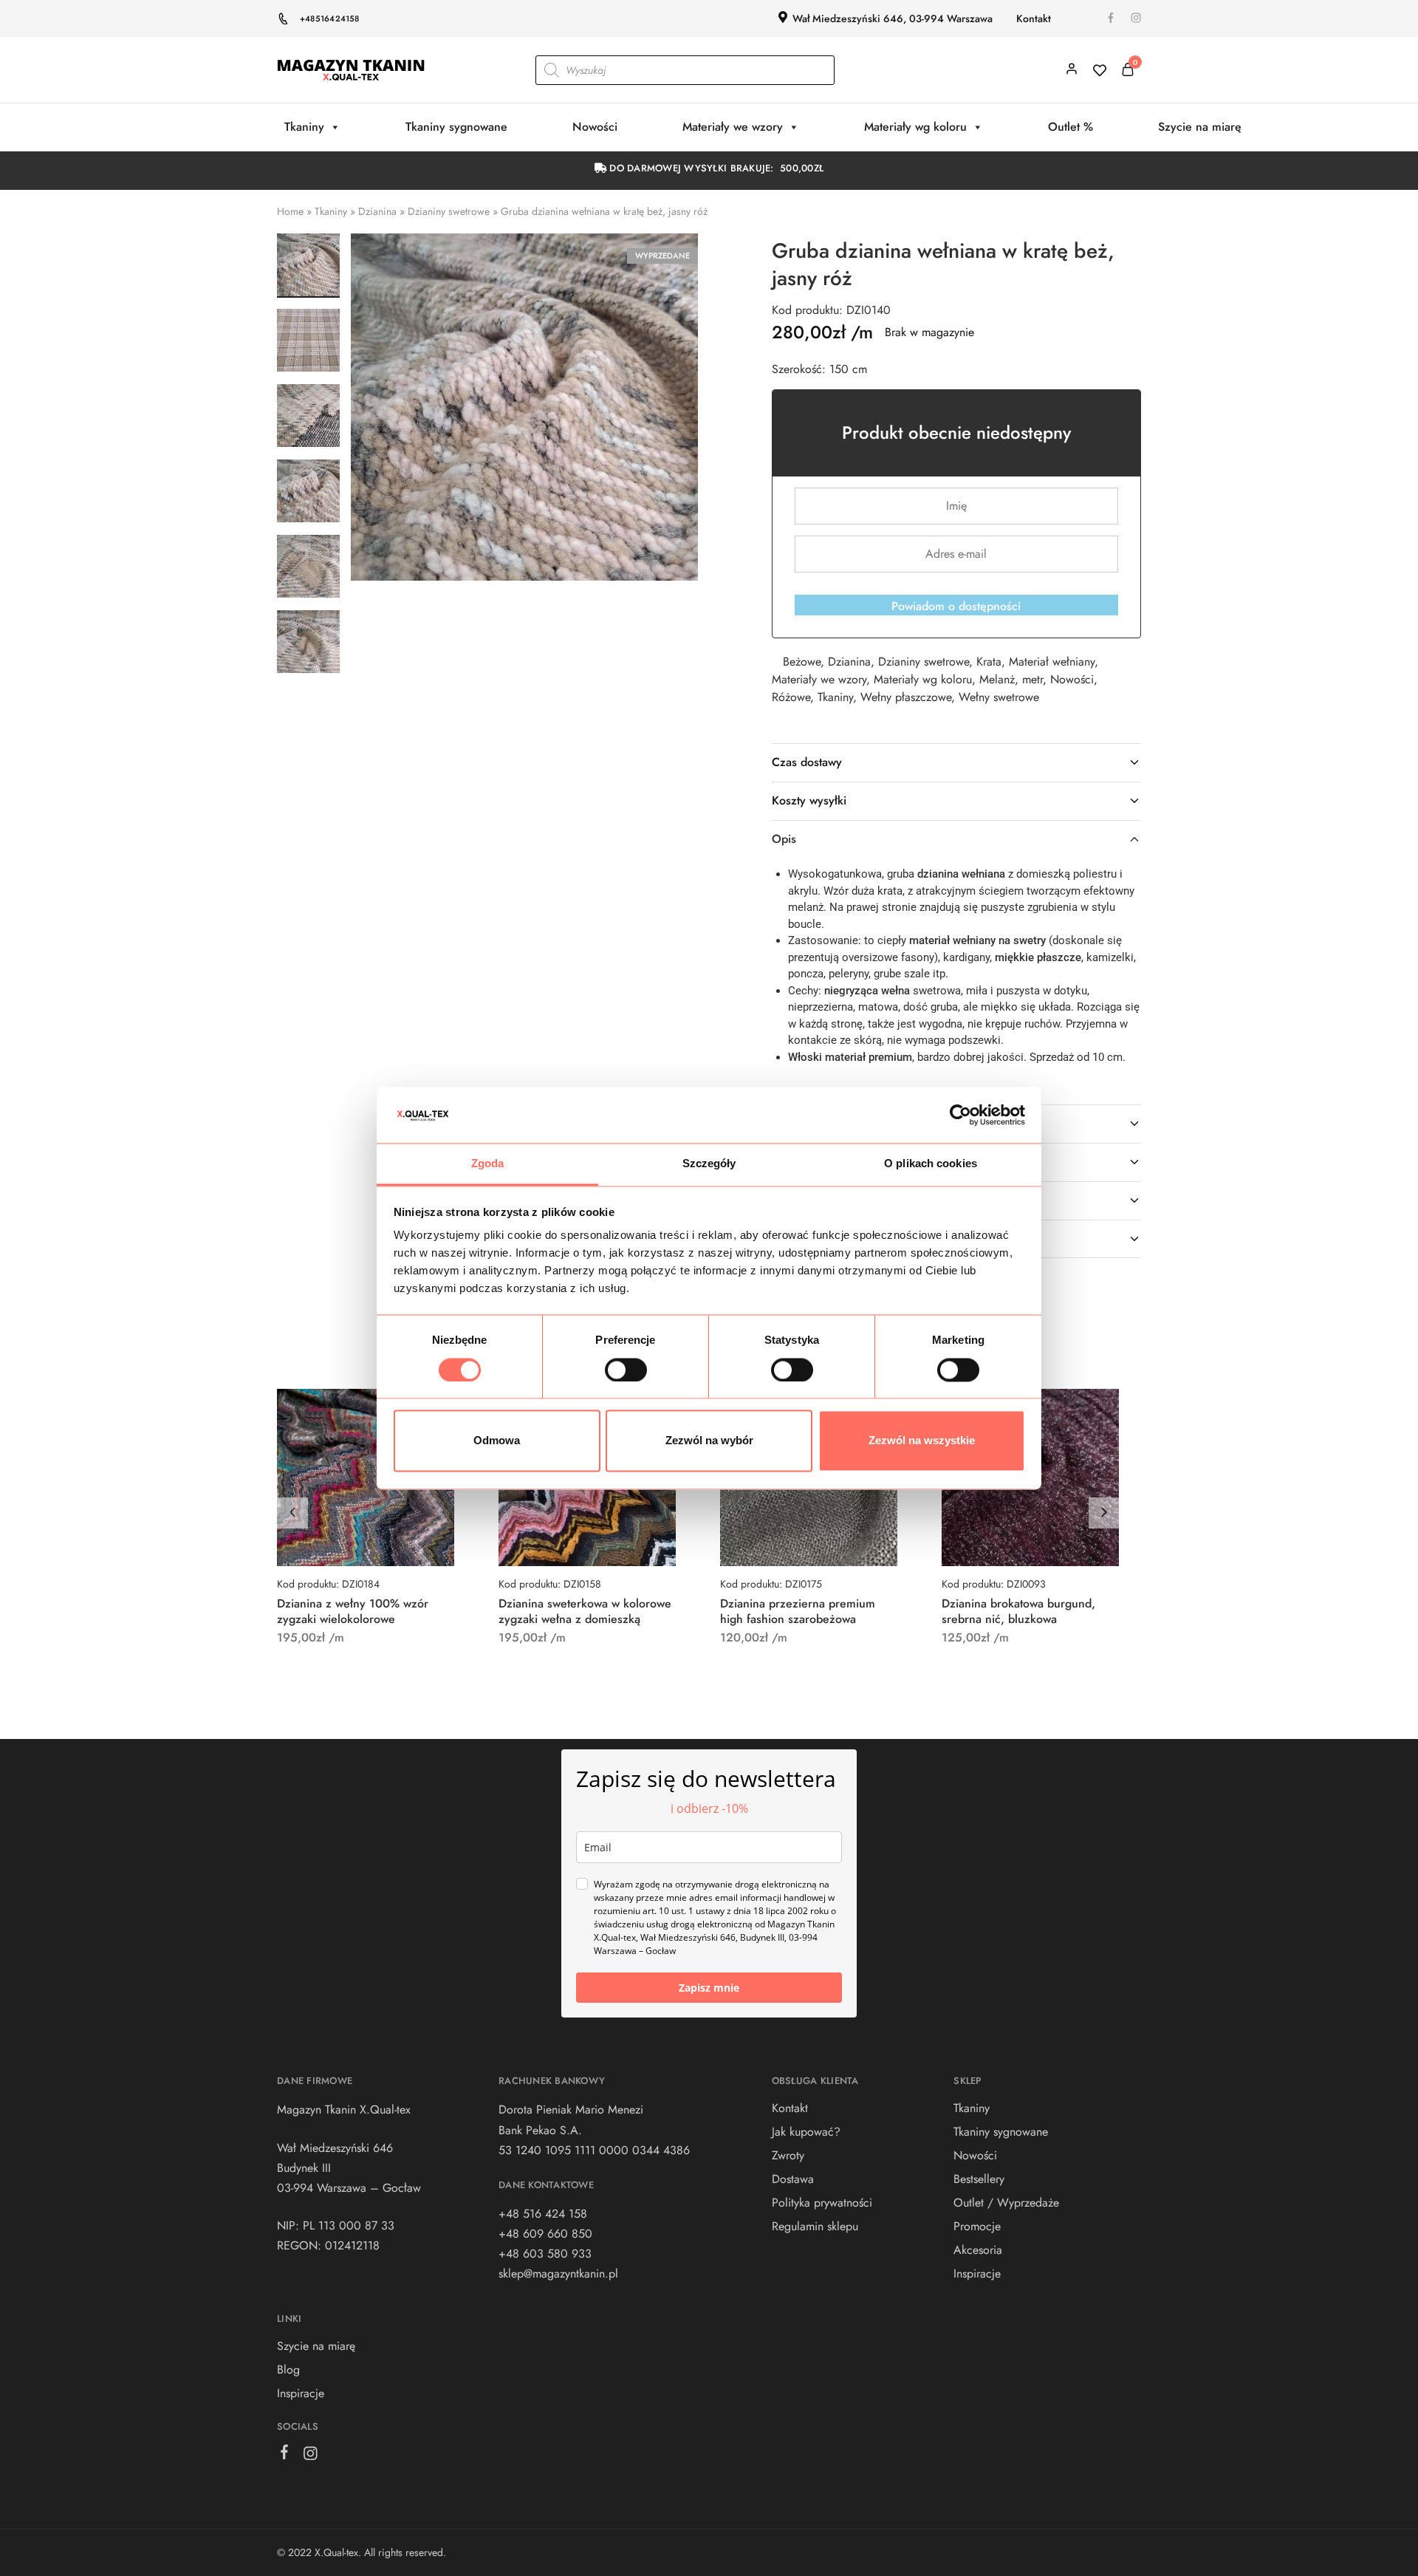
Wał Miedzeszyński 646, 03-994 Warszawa (893, 18)
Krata (989, 662)
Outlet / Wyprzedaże (1006, 2203)
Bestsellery (979, 2179)
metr (1032, 679)
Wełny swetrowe (999, 697)
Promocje (977, 2226)
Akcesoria (978, 2250)
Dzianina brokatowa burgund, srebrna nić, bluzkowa (1018, 1611)
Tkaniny (304, 127)
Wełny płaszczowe (906, 697)
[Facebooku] (285, 2455)
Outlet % (1071, 127)
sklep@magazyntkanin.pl (558, 2273)
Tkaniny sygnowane (456, 127)
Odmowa (497, 1441)
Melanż (997, 679)
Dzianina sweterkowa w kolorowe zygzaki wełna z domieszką (585, 1611)
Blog (288, 2370)
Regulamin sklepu (815, 2226)
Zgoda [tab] (488, 1164)
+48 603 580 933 (545, 2254)
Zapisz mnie (709, 1988)
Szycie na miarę (1200, 127)
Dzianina (377, 211)
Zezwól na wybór (709, 1441)
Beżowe (802, 662)
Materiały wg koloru (915, 127)
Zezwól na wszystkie (922, 1441)
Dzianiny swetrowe (449, 211)
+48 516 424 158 (543, 2214)
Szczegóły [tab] (709, 1164)
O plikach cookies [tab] (931, 1164)
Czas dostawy (807, 762)
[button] (1104, 1513)
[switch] (626, 1370)
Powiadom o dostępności (956, 606)
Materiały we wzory (733, 127)
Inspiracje (301, 2393)
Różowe (791, 697)
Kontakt (1034, 18)
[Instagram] (311, 2456)
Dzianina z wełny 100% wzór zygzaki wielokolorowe (353, 1611)
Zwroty (788, 2155)
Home (290, 211)
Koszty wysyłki (809, 800)
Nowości (595, 127)
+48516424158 (330, 18)
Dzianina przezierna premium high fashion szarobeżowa (798, 1611)
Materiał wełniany (1052, 662)
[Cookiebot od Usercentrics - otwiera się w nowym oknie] (960, 1115)
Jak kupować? (806, 2132)
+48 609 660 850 (545, 2234)
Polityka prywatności (822, 2203)
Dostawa (793, 2179)
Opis (784, 839)
